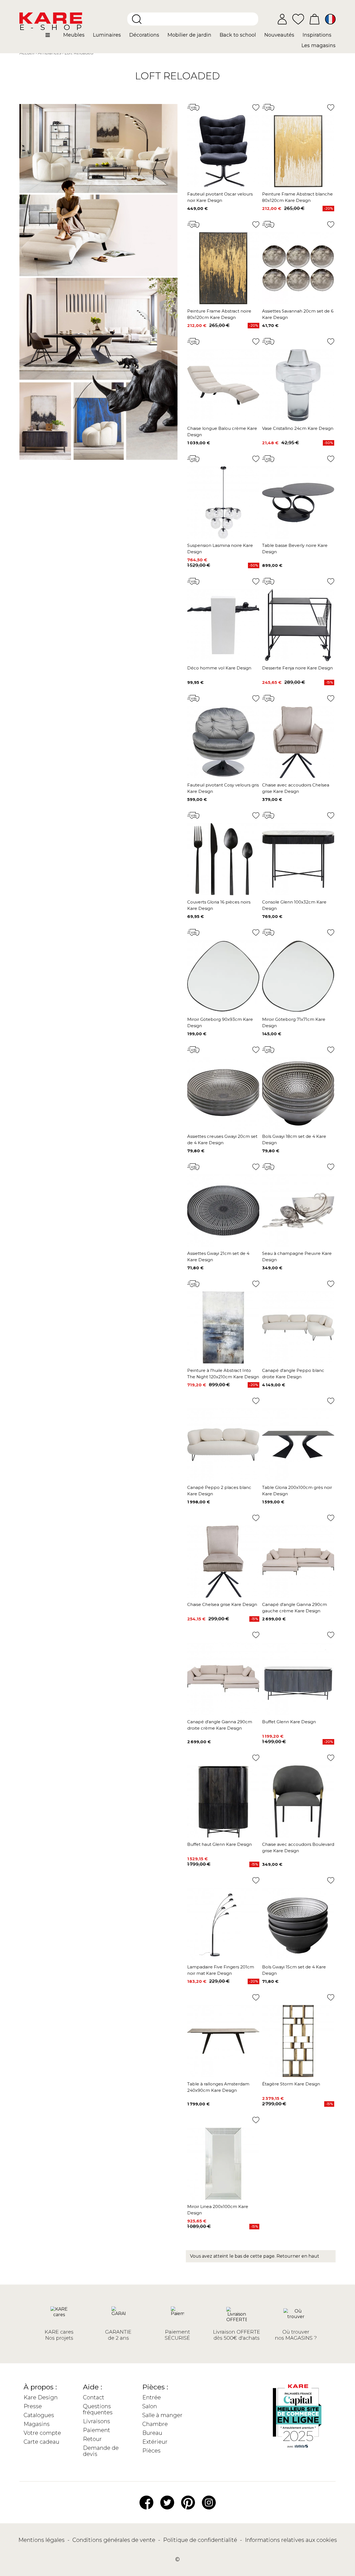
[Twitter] (167, 2502)
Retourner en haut (298, 2256)
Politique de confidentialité (201, 2540)
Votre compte (42, 2433)
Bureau (152, 2433)
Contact (94, 2397)
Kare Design (41, 2397)
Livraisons (97, 2421)
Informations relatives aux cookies (291, 2540)
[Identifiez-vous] (282, 19)
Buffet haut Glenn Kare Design (220, 1844)
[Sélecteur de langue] (330, 19)
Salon (150, 2406)
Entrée (152, 2397)
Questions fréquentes (98, 2409)
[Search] (137, 19)
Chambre (155, 2424)
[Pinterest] (188, 2502)
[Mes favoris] (298, 19)
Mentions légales (42, 2540)
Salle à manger (162, 2415)
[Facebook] (146, 2502)
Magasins (37, 2424)
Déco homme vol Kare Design (219, 668)
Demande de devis (101, 2451)
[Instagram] (209, 2502)
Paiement (97, 2430)
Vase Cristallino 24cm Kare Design (298, 428)
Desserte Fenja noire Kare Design (297, 668)
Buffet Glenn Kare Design (289, 1722)
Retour (92, 2439)
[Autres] (52, 37)
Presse (33, 2406)
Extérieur (155, 2442)
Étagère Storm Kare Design (291, 2084)
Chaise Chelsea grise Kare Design (222, 1604)
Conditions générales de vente (115, 2540)
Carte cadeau (41, 2442)
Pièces (151, 2451)
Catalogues (39, 2415)
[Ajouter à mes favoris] (256, 107)
